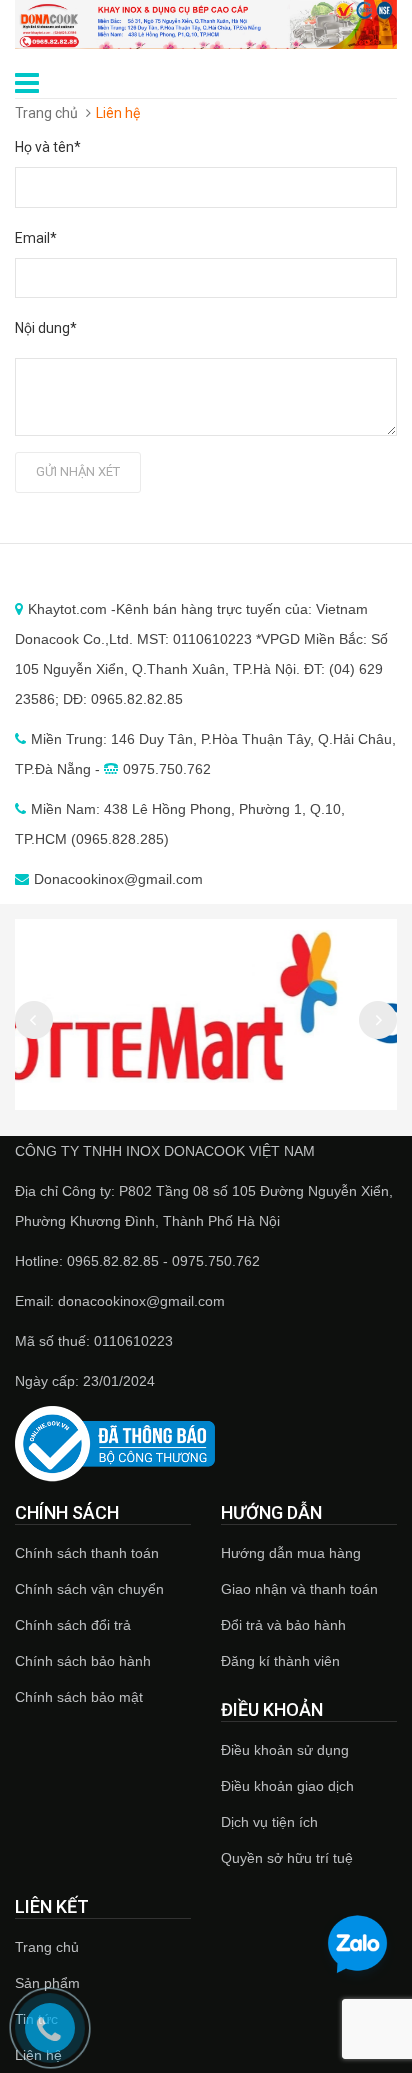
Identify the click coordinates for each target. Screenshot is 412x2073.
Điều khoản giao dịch (287, 1786)
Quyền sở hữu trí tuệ (287, 1858)
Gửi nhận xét (78, 471)
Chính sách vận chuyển (89, 1589)
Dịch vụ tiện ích (269, 1822)
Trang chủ (47, 1947)
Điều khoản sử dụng (285, 1750)
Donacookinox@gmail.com (118, 879)
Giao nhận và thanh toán (299, 1589)
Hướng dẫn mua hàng (291, 1553)
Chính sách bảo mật (79, 1697)
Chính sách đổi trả (73, 1625)
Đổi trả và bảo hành (283, 1625)
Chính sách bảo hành (83, 1661)
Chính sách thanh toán (87, 1553)
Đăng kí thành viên (280, 1661)
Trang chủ (46, 113)
